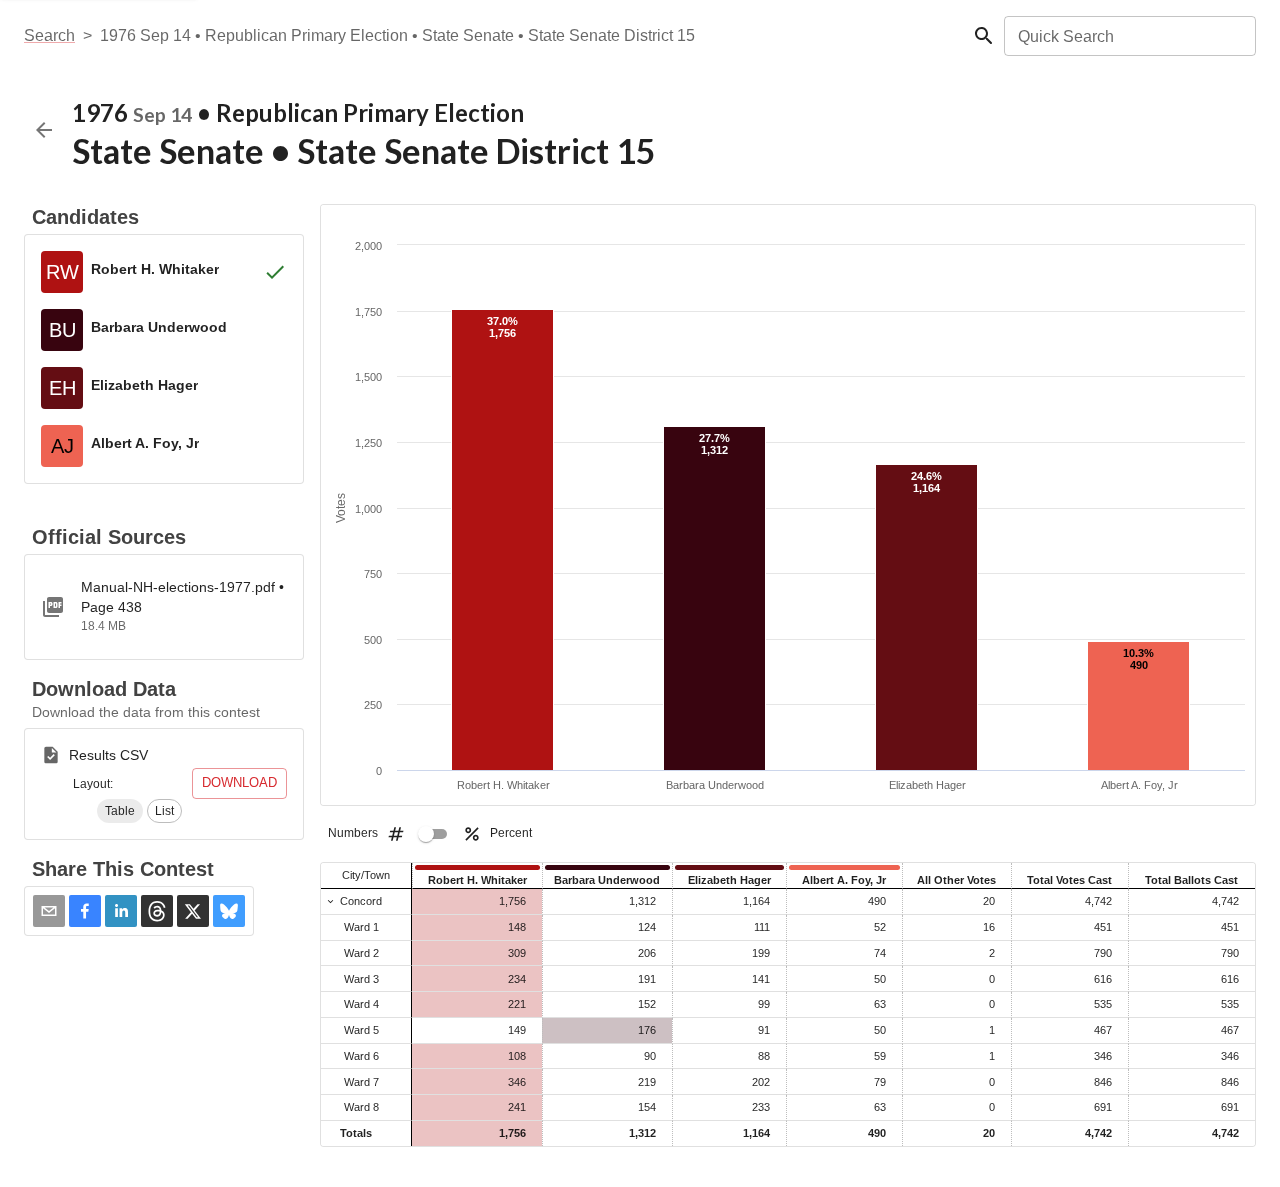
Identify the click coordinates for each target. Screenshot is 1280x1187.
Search (49, 35)
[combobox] (1128, 36)
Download (239, 782)
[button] (120, 811)
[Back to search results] (44, 130)
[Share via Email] (49, 911)
